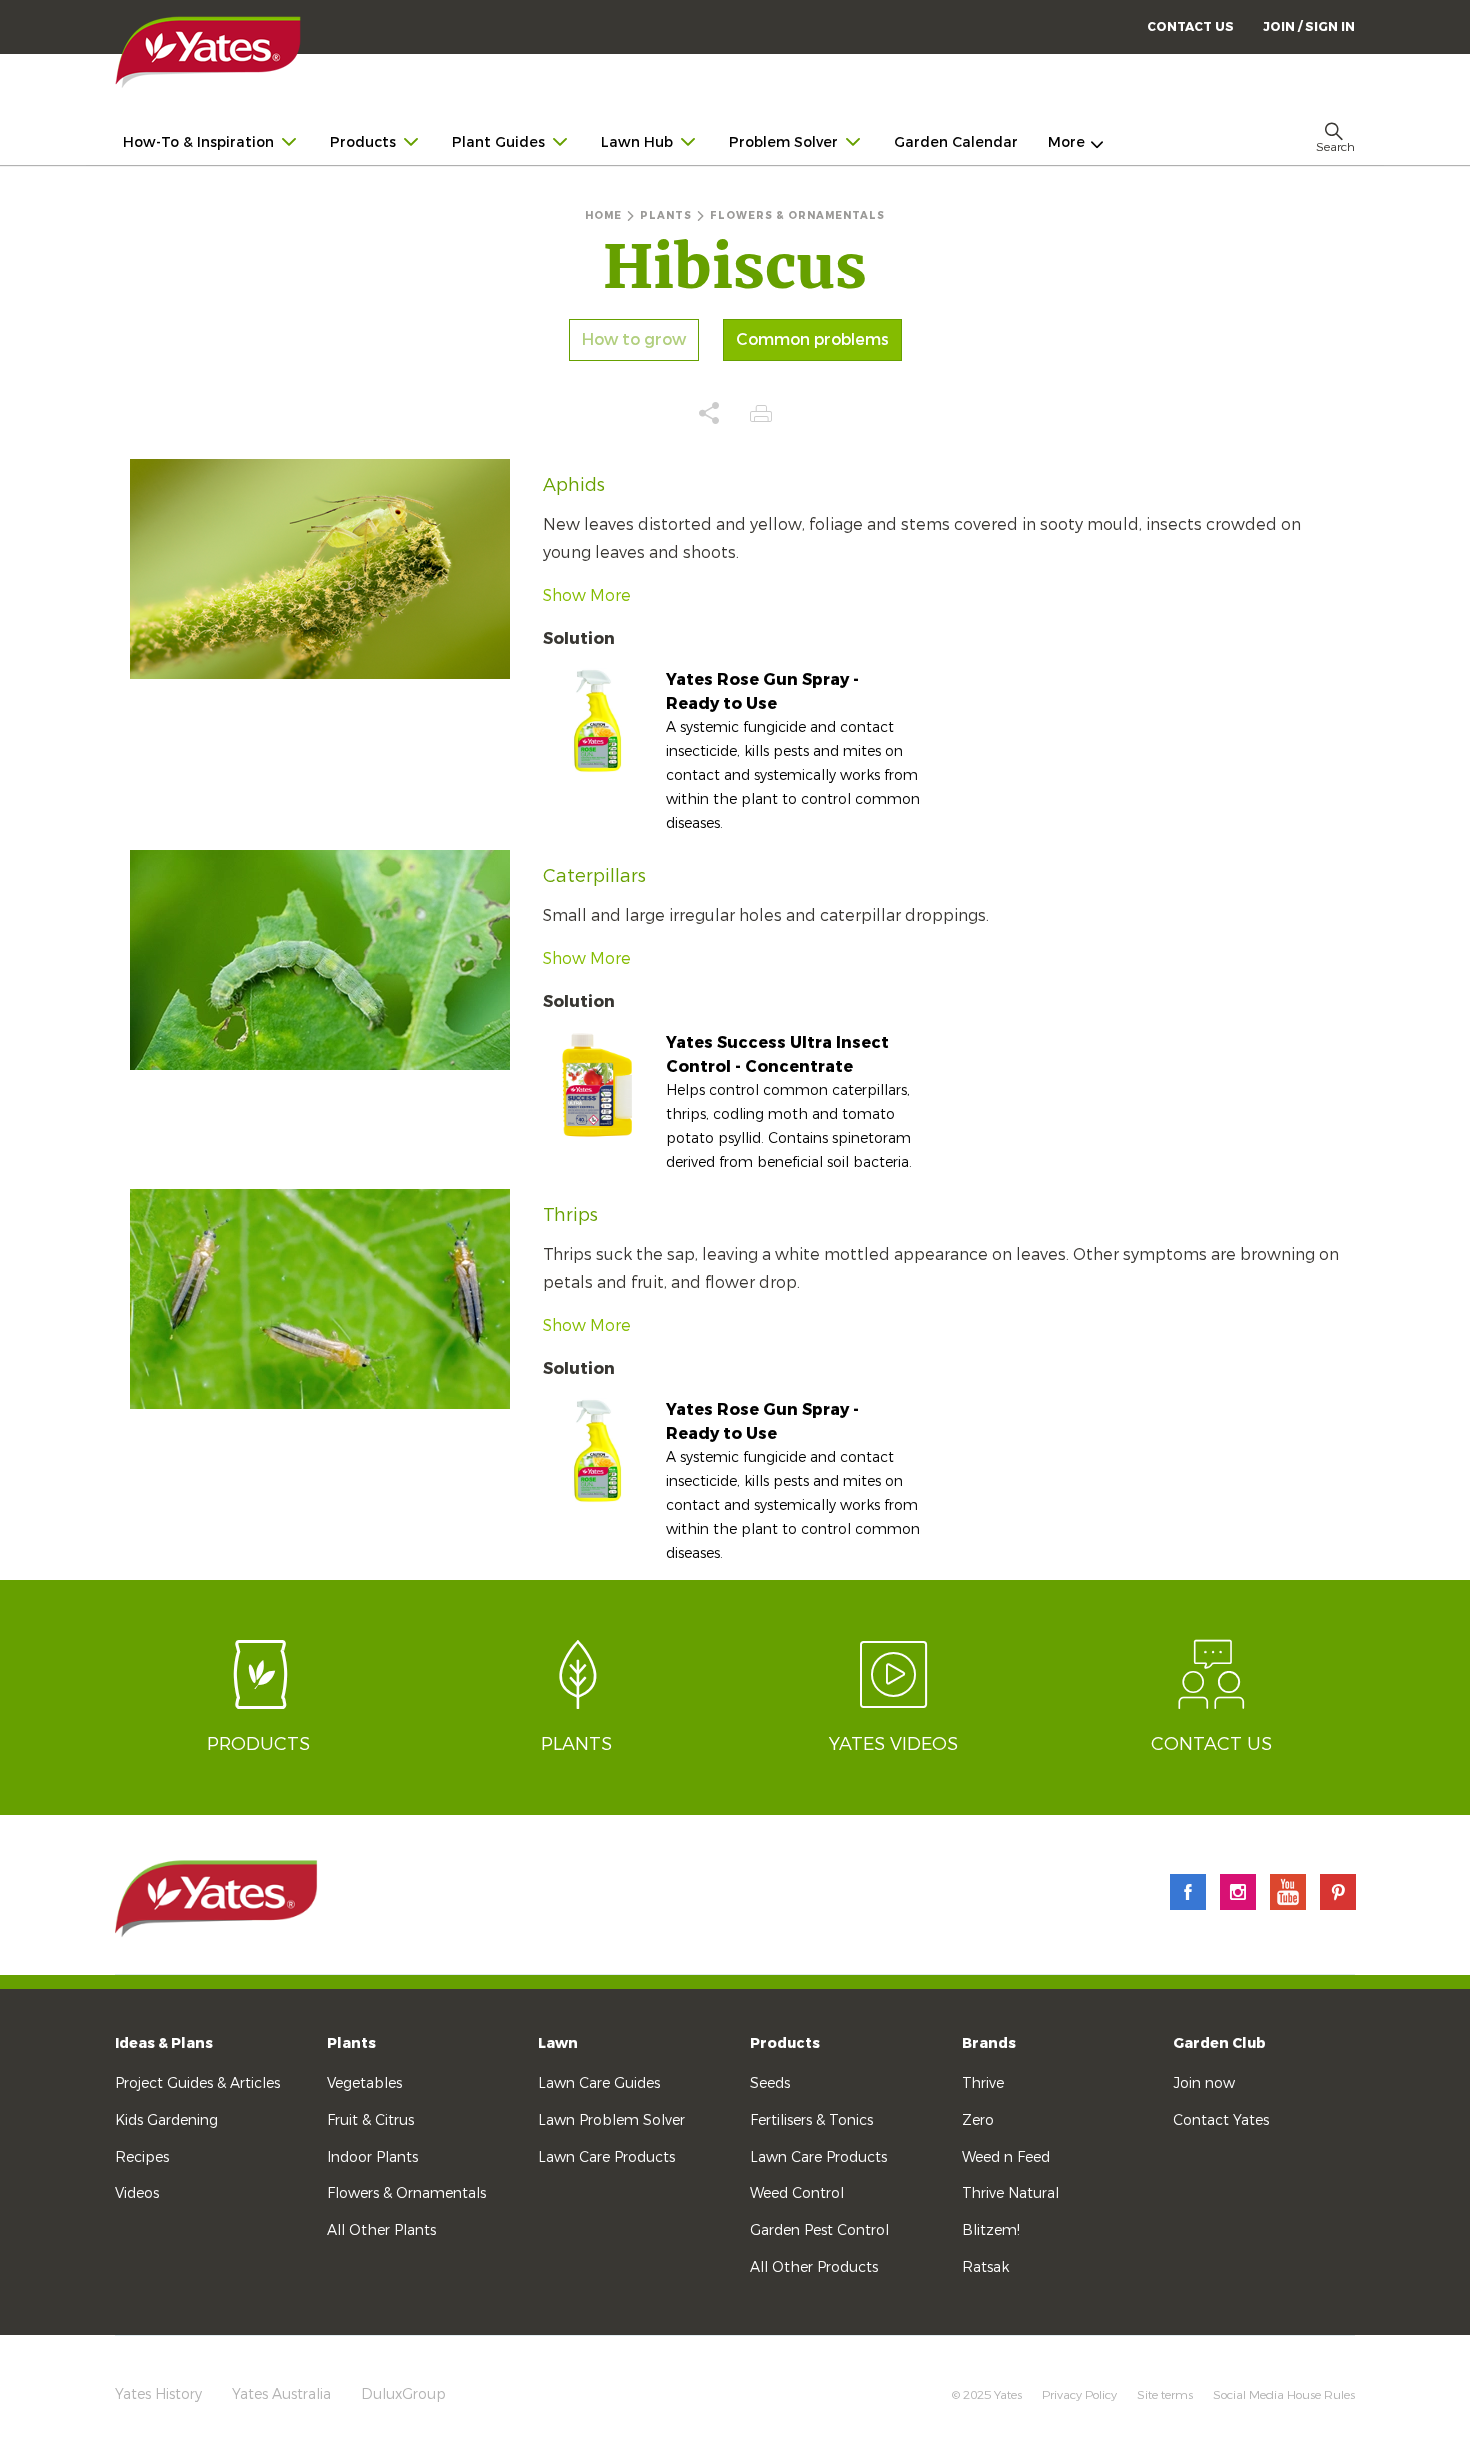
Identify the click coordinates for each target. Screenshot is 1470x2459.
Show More (587, 595)
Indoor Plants (372, 2157)
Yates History (158, 2394)
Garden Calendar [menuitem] (956, 142)
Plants (351, 2043)
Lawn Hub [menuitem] (637, 142)
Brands (989, 2043)
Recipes (142, 2157)
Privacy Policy (1079, 2395)
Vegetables (364, 2083)
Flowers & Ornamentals (406, 2193)
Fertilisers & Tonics (811, 2120)
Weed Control (797, 2193)
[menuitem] (1309, 26)
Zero (978, 2120)
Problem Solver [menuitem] (783, 142)
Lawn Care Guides (599, 2083)
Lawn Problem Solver (611, 2120)
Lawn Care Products (606, 2157)
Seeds (770, 2083)
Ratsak (985, 2267)
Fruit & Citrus (370, 2120)
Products (785, 2043)
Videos (137, 2193)
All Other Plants (381, 2230)
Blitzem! (991, 2230)
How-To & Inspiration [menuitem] (198, 142)
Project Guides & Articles (197, 2083)
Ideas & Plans (164, 2043)
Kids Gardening (166, 2120)
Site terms (1165, 2395)
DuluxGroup (403, 2394)
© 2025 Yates (987, 2395)
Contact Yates (1221, 2120)
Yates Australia (281, 2394)
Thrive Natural (1010, 2193)
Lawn (558, 2043)
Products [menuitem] (363, 142)
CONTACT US (1190, 27)
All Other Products (814, 2267)
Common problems (812, 340)
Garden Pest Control (819, 2230)
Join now (1204, 2083)
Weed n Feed (1006, 2157)
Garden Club (1219, 2043)
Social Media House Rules (1284, 2395)
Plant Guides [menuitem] (498, 142)
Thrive (983, 2083)
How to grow (634, 340)
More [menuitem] (1066, 142)
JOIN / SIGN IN (1309, 27)
